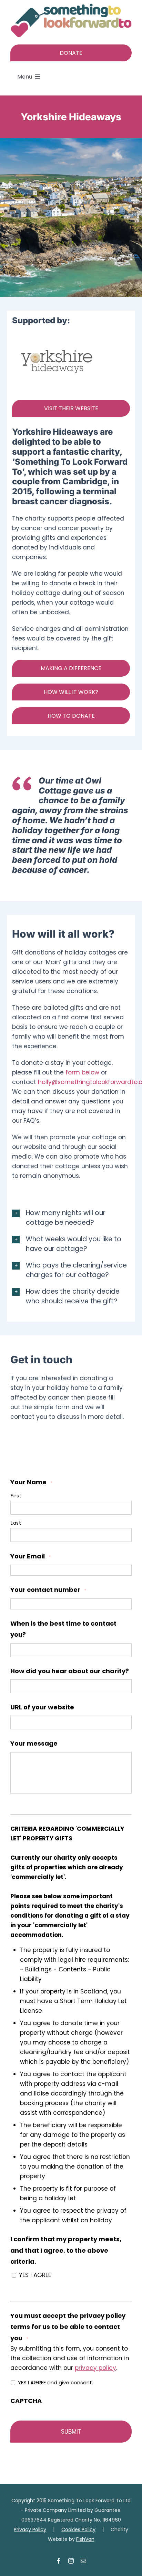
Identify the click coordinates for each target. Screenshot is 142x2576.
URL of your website (42, 1707)
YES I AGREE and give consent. (55, 2382)
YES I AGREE (35, 2275)
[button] (71, 1218)
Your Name (32, 1482)
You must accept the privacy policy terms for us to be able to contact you (68, 2327)
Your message (34, 1743)
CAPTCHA (26, 2401)
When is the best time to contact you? (63, 1629)
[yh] (57, 335)
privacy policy (95, 2368)
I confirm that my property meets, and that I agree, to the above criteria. (66, 2250)
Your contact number (48, 1590)
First (16, 1496)
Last (16, 1523)
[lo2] (71, 6)
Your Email (31, 1556)
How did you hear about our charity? (70, 1671)
